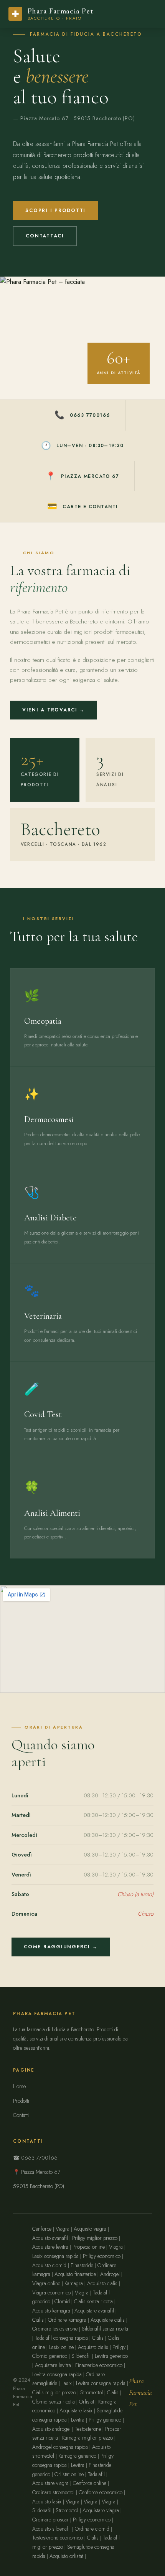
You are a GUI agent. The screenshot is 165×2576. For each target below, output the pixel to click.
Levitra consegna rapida (57, 2374)
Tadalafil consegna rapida (61, 2338)
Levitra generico (111, 2356)
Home (19, 2086)
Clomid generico (50, 2356)
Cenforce (42, 2229)
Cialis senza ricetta (93, 2301)
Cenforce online (90, 2483)
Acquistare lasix (76, 2410)
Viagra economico (51, 2293)
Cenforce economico (101, 2492)
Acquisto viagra (90, 2229)
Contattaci (45, 236)
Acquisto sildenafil (51, 2529)
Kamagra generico (77, 2456)
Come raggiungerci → (61, 1947)
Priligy (119, 2347)
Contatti (21, 2115)
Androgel (110, 2274)
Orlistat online (69, 2474)
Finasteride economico (99, 2365)
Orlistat (87, 2402)
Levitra (78, 2420)
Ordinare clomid (92, 2529)
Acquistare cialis (108, 2320)
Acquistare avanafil (94, 2311)
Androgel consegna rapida (60, 2447)
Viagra (63, 2229)
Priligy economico (102, 2256)
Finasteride (82, 2265)
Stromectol (92, 2392)
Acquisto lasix (47, 2501)
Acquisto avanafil (50, 2238)
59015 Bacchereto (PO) (39, 2186)
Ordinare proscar (50, 2520)
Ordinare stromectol (53, 2492)
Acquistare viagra (50, 2483)
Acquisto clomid (49, 2265)
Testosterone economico (58, 2538)
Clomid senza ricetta (54, 2402)
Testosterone (88, 2429)
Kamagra (74, 2283)
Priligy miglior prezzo (95, 2238)
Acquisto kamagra (51, 2311)
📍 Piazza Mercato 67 (37, 2172)
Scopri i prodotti (55, 211)
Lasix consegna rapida (55, 2256)
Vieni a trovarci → (54, 710)
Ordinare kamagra (67, 2320)
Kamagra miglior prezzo (87, 2438)
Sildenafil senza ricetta (105, 2329)
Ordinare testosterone (55, 2329)
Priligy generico (105, 2420)
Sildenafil (81, 2356)
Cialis (38, 2320)
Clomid (62, 2301)
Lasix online (61, 2347)
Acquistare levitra (50, 2247)
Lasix (67, 2383)
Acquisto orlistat (66, 2556)
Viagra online (46, 2283)
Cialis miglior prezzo (54, 2392)
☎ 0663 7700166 (35, 2158)
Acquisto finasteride (75, 2274)
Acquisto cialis (102, 2283)
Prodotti (21, 2101)
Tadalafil (96, 2474)
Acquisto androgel (51, 2429)
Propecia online (89, 2247)
